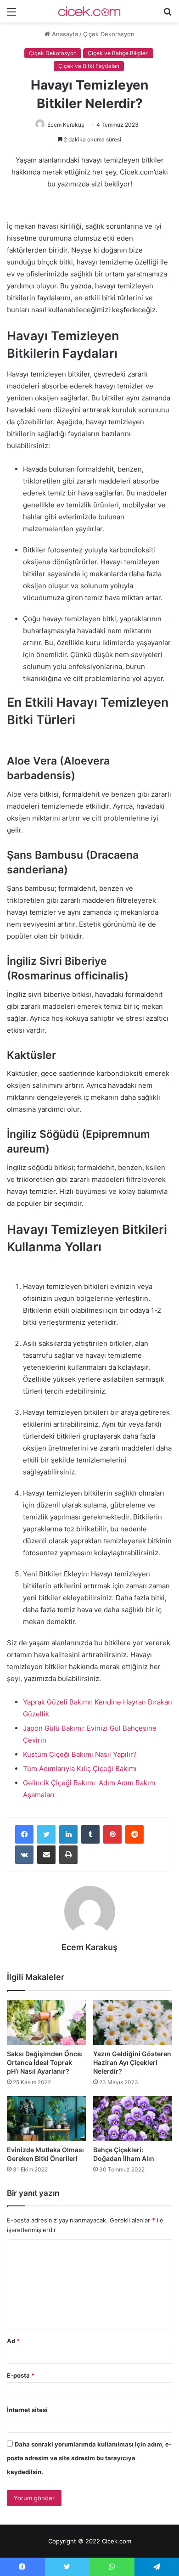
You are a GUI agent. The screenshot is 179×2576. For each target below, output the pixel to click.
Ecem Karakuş (66, 125)
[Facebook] (24, 1834)
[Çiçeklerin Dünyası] (89, 11)
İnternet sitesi (27, 2410)
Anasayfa (64, 34)
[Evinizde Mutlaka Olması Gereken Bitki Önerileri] (46, 2118)
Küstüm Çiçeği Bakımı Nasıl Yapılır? (80, 1754)
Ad (13, 2341)
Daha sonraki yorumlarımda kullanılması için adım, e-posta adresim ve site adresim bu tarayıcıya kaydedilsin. (89, 2458)
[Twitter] (46, 1834)
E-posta (21, 2375)
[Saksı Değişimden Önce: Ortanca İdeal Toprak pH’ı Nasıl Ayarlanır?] (46, 2022)
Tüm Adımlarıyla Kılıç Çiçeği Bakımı (80, 1769)
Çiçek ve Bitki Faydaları (89, 66)
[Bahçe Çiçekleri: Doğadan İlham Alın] (133, 2118)
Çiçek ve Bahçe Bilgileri (118, 53)
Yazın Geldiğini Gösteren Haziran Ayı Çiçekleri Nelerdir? (132, 2062)
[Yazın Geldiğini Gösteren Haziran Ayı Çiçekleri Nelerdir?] (133, 2022)
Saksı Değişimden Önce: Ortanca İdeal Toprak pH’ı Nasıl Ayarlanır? (45, 2062)
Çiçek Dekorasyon (109, 34)
